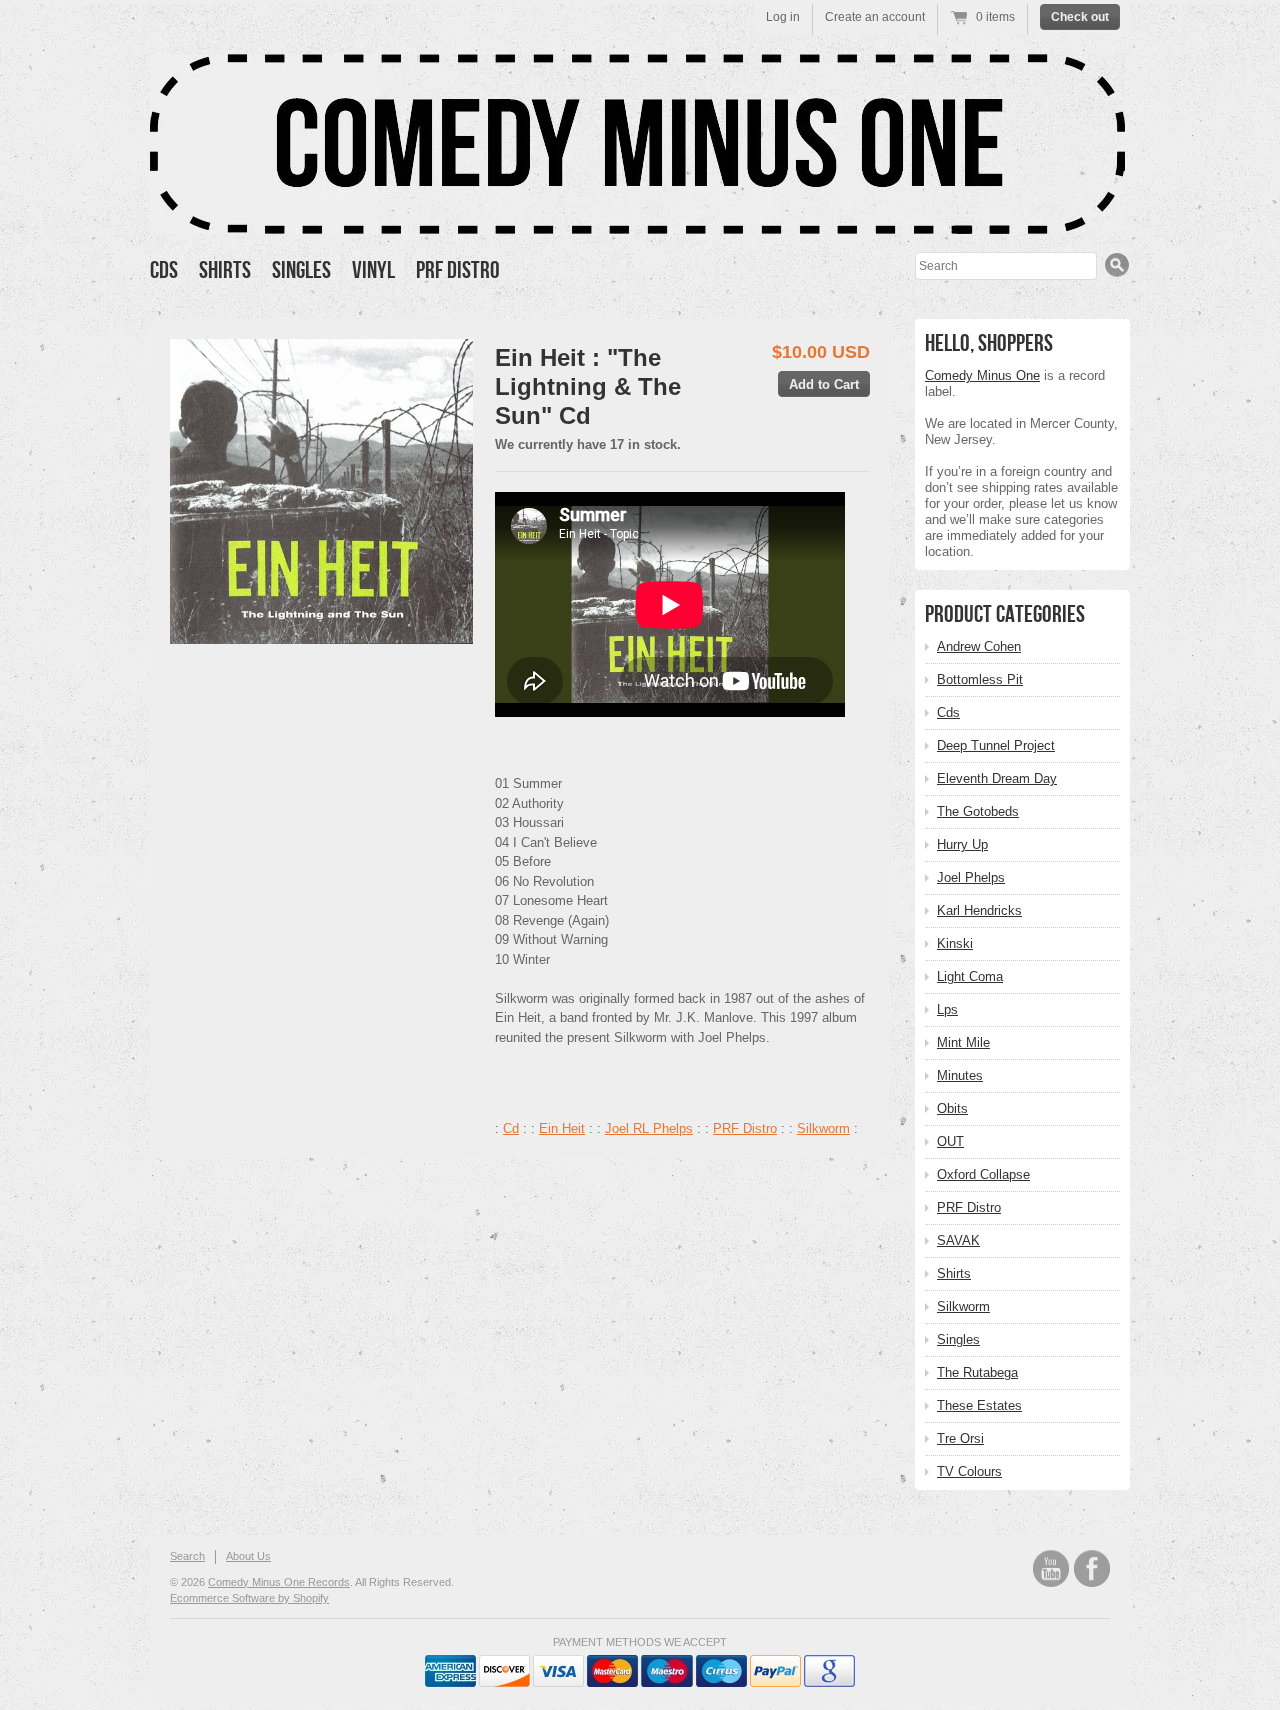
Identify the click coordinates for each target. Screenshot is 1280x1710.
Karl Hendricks (979, 910)
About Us (248, 1556)
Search (187, 1556)
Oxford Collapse (983, 1174)
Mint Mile (963, 1042)
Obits (952, 1108)
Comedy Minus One (982, 375)
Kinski (955, 943)
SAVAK (958, 1240)
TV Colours (969, 1471)
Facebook (1092, 1568)
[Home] (637, 219)
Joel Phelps (971, 877)
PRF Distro (458, 270)
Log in (783, 17)
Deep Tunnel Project (996, 745)
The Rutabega (977, 1372)
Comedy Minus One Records (279, 1582)
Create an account (875, 17)
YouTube (1051, 1568)
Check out (1080, 17)
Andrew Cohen (979, 646)
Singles (301, 270)
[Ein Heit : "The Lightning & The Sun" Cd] (321, 491)
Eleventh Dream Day (997, 778)
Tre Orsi (960, 1438)
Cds (164, 270)
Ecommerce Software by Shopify (249, 1598)
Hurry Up (962, 844)
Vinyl (373, 270)
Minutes (960, 1075)
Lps (947, 1009)
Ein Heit (562, 1128)
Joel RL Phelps (649, 1128)
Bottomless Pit (980, 679)
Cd (511, 1128)
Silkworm (823, 1128)
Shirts (225, 270)
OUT (950, 1141)
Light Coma (970, 976)
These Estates (979, 1405)
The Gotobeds (978, 811)
